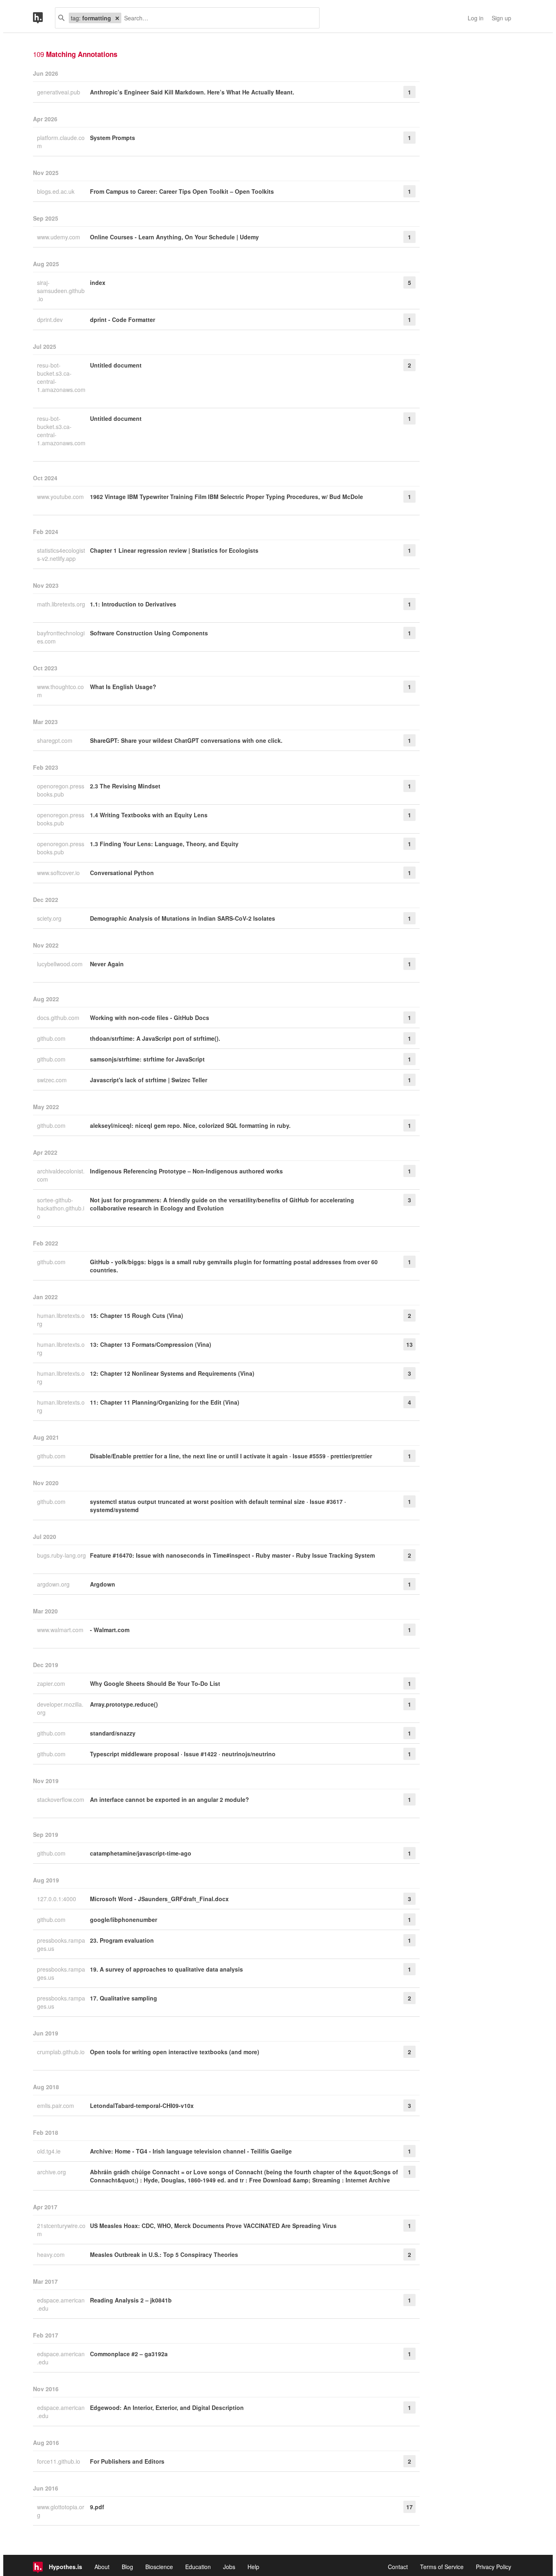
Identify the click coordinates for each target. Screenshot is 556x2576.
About (102, 2567)
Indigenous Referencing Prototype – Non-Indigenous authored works (186, 1171)
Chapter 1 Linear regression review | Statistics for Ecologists (174, 550)
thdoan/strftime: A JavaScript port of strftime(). (155, 1038)
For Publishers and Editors (127, 2461)
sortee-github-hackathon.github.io (61, 1208)
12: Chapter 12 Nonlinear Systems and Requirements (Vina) (172, 1373)
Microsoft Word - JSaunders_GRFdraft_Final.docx (159, 1899)
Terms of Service (442, 2567)
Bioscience (159, 2567)
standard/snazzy (113, 1733)
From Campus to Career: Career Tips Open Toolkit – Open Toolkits (182, 191)
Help (253, 2567)
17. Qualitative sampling (124, 1998)
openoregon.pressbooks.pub (61, 790)
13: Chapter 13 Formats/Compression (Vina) (151, 1344)
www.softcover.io (59, 873)
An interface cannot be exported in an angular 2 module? (170, 1799)
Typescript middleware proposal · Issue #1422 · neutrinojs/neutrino (183, 1754)
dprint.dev (51, 320)
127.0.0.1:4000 (57, 1899)
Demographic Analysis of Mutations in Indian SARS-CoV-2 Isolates (183, 918)
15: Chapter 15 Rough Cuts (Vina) (137, 1315)
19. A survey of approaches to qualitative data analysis (166, 1969)
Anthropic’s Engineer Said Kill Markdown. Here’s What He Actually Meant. (192, 92)
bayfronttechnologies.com (61, 637)
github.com (52, 1038)
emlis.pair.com (56, 2105)
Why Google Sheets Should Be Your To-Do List (155, 1683)
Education (198, 2567)
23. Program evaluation (122, 1940)
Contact (398, 2567)
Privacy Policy (494, 2567)
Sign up (501, 18)
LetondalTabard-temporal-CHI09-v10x (142, 2105)
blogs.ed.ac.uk (57, 191)
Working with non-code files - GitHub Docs (150, 1018)
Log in (476, 18)
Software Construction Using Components (149, 633)
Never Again (107, 964)
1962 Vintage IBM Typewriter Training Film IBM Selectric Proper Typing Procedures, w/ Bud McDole (227, 497)
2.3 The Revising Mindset (125, 786)
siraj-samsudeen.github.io (61, 291)
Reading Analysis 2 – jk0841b (131, 2300)
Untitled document (116, 365)
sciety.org (50, 918)
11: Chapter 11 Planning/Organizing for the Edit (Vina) (165, 1402)
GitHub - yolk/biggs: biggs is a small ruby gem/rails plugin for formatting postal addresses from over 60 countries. (234, 1266)
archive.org (52, 2172)
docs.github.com (59, 1018)
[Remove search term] (117, 18)
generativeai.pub (59, 92)
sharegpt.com (56, 740)
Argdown (103, 1584)
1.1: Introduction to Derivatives (133, 604)
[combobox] (217, 18)
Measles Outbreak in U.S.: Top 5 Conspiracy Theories (164, 2254)
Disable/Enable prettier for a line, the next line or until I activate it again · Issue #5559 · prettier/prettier (231, 1456)
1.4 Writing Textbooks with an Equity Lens (149, 815)
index (98, 282)
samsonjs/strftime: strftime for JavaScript (147, 1059)
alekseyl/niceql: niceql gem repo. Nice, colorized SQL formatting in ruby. (190, 1125)
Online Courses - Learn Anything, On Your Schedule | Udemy (174, 237)
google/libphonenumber (124, 1919)
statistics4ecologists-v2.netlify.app (61, 554)
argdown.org (54, 1584)
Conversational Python (122, 873)
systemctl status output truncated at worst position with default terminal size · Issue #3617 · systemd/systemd (218, 1506)
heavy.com (52, 2254)
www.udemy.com (59, 237)
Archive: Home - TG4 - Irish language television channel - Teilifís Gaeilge (191, 2151)
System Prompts (113, 138)
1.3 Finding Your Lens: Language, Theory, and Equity (164, 844)
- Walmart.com (110, 1630)
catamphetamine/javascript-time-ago (141, 1853)
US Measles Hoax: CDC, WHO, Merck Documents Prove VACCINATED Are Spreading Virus (213, 2226)
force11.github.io (59, 2461)
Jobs (229, 2567)
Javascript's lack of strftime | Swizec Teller (149, 1080)
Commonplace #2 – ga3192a (129, 2354)
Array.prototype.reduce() (124, 1704)
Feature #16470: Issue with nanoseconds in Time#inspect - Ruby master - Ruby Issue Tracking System (232, 1555)
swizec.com (53, 1080)
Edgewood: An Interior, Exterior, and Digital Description (167, 2407)
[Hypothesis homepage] (44, 18)
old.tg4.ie (50, 2151)
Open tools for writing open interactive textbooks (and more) (175, 2052)
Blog (127, 2567)
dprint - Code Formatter (123, 320)
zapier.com (52, 1683)
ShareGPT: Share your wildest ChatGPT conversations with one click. (186, 740)
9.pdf (97, 2507)
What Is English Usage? (123, 687)
